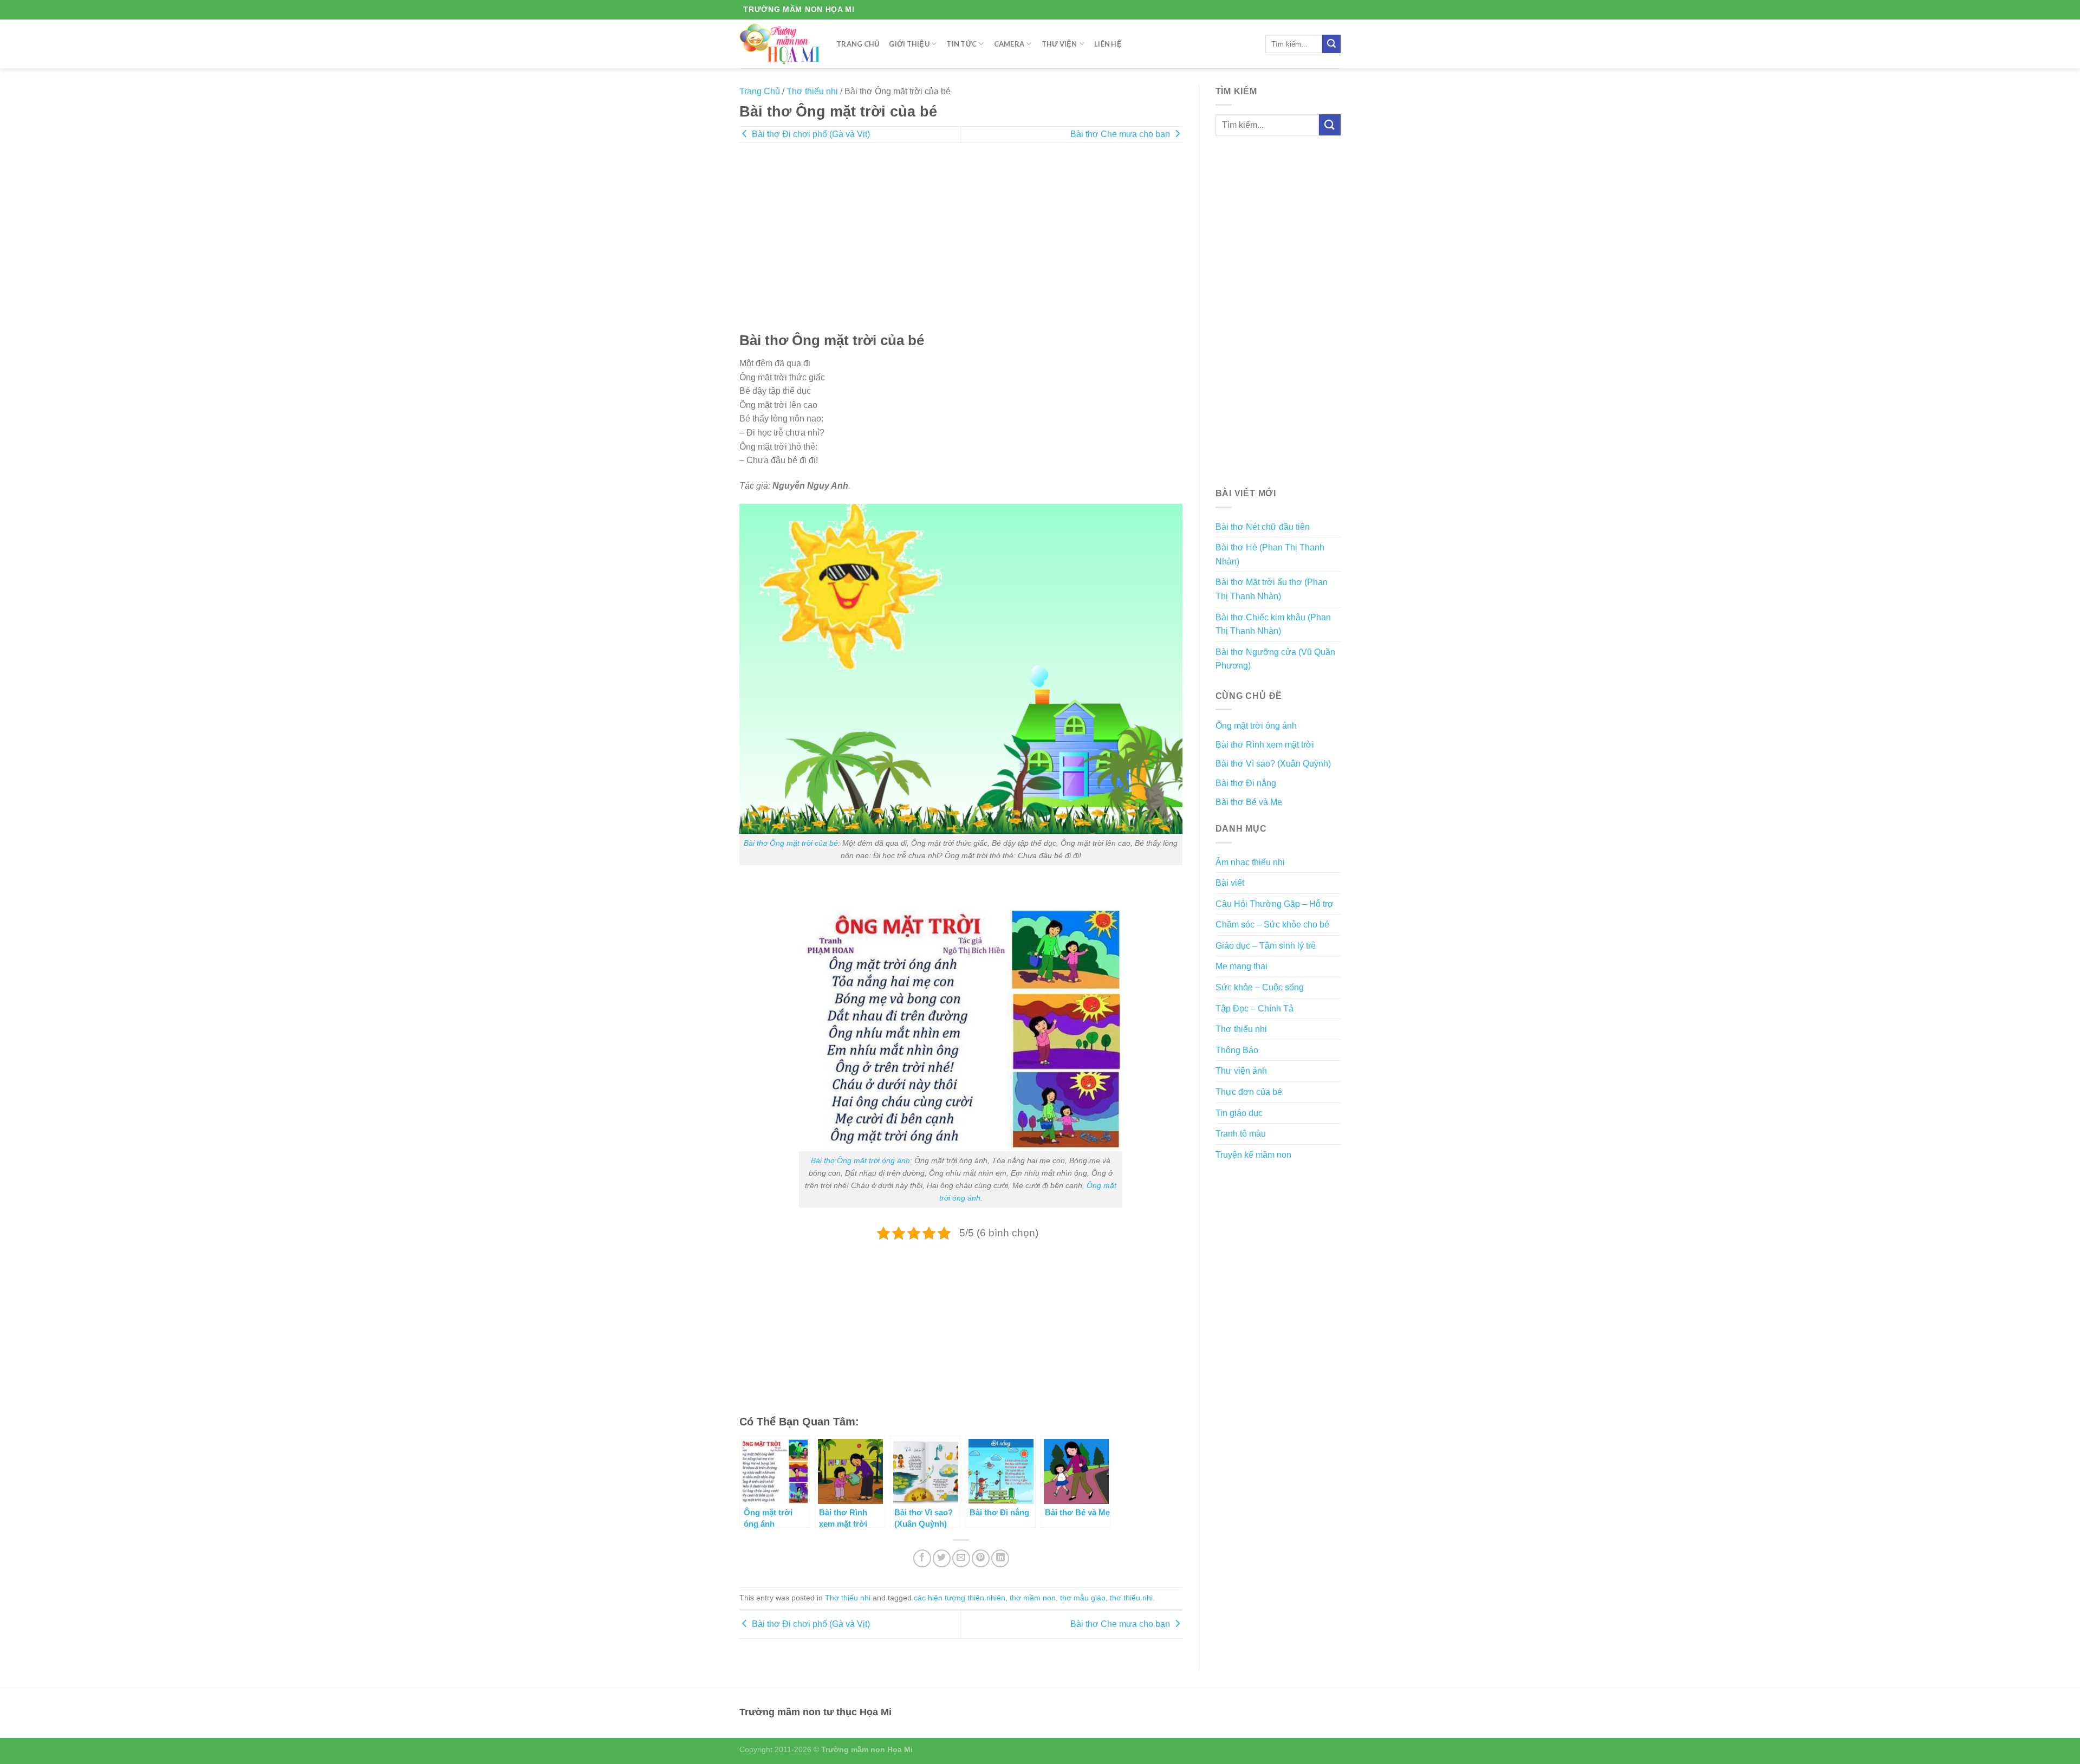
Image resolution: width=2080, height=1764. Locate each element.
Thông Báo (1237, 1050)
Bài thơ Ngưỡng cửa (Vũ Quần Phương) (1275, 659)
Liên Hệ (1108, 44)
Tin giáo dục (1239, 1113)
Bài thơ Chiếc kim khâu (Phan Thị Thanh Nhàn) (1273, 624)
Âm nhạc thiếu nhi (1250, 862)
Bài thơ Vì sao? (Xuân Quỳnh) (1273, 764)
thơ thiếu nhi (1131, 1598)
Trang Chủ (858, 44)
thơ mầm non (1033, 1598)
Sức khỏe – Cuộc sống (1260, 987)
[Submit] (1331, 44)
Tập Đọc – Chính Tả (1254, 1009)
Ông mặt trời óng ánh (1256, 726)
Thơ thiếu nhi (812, 91)
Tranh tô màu (1241, 1134)
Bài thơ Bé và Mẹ (1249, 802)
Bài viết (1230, 883)
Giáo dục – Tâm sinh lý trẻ (1266, 946)
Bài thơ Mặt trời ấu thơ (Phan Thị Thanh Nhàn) (1272, 589)
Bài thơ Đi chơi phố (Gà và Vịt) (810, 134)
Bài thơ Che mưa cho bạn (1121, 134)
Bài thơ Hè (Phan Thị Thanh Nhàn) (1270, 555)
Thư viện (1059, 44)
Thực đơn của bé (1249, 1092)
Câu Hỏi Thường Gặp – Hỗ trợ (1275, 904)
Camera (1009, 44)
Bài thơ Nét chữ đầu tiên (1263, 527)
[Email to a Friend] (961, 1558)
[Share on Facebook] (922, 1558)
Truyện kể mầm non (1253, 1155)
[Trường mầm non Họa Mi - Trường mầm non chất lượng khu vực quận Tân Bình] (780, 44)
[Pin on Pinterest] (981, 1558)
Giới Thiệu (909, 44)
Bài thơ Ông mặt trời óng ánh (860, 1160)
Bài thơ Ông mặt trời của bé (791, 843)
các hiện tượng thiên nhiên (960, 1598)
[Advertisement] (961, 245)
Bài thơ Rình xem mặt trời (1265, 745)
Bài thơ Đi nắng (1246, 783)
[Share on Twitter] (942, 1558)
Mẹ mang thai (1241, 966)
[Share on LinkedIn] (1000, 1558)
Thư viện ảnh (1241, 1071)
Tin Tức (961, 44)
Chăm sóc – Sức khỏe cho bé (1272, 925)
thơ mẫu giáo (1083, 1598)
